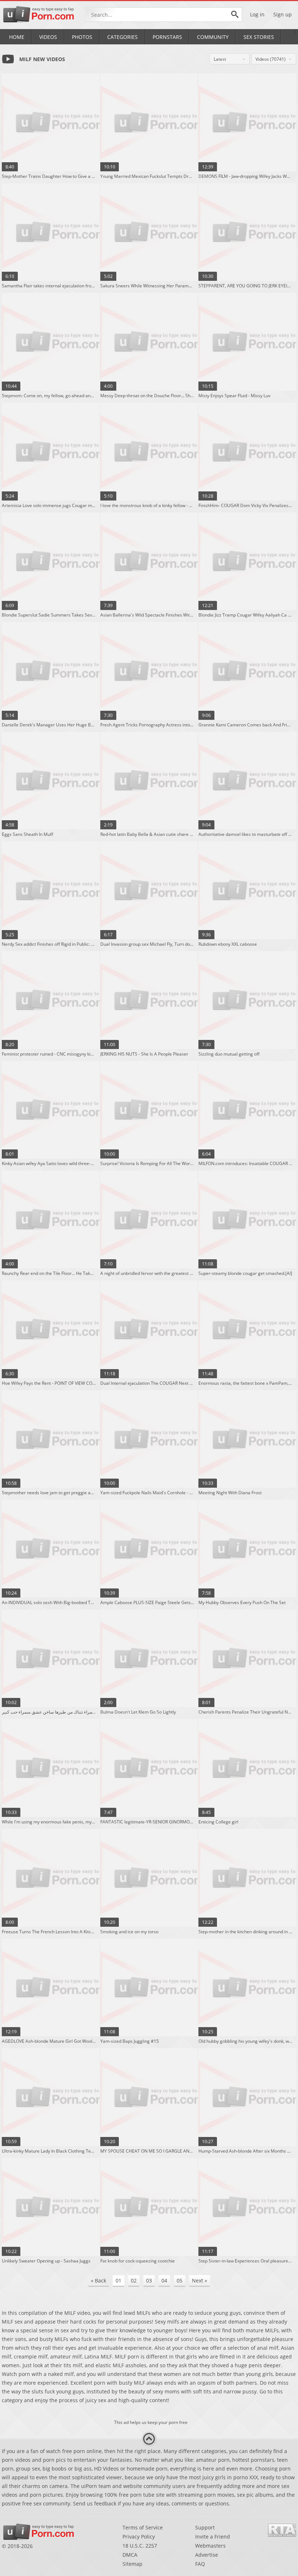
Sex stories (259, 37)
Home (17, 37)
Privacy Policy (139, 2537)
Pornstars (167, 37)
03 (149, 2280)
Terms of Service (143, 2527)
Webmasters (210, 2546)
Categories (122, 37)
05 (180, 2280)
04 (164, 2280)
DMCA (130, 2555)
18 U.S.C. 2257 (140, 2546)
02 (134, 2280)
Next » (200, 2280)
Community (213, 37)
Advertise (207, 2555)
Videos (48, 37)
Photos (82, 37)
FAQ (200, 2564)
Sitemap (132, 2564)
